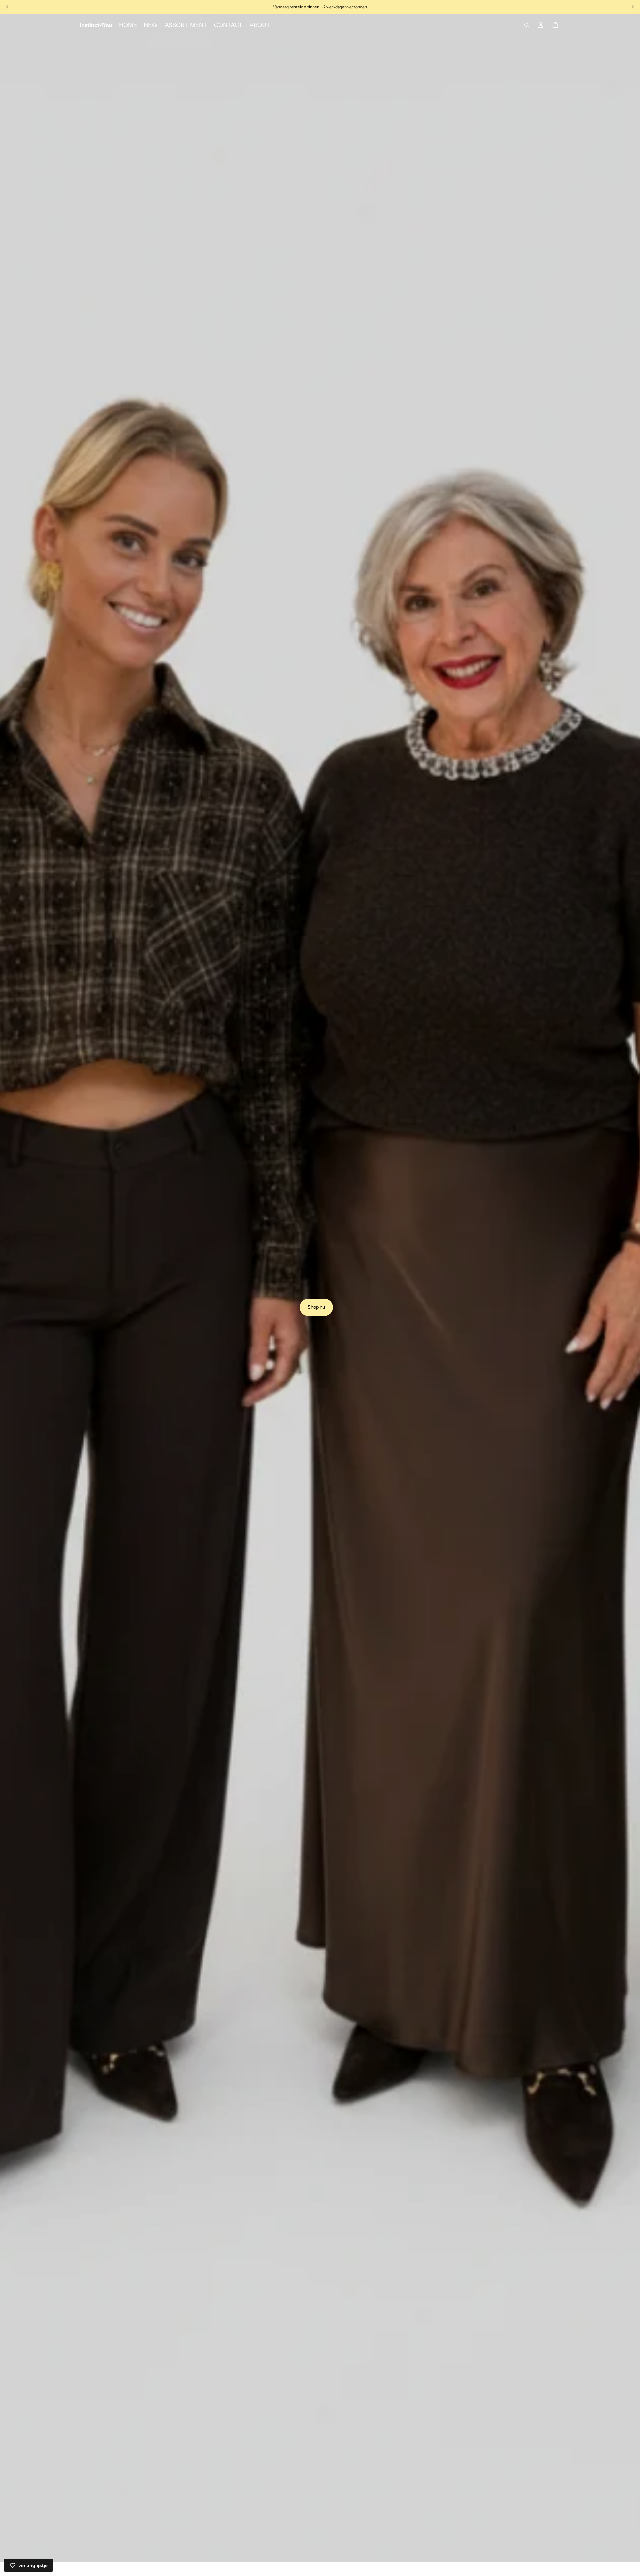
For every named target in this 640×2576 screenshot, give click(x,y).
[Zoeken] (527, 25)
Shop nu (316, 1307)
